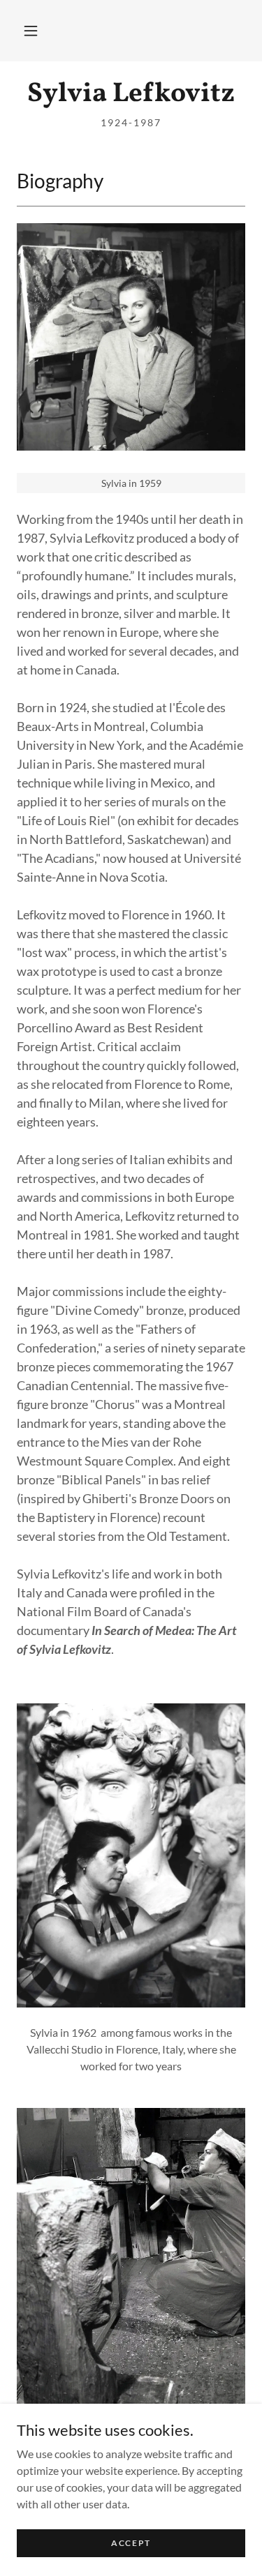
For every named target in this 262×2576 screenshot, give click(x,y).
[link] (131, 95)
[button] (31, 31)
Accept (131, 2543)
